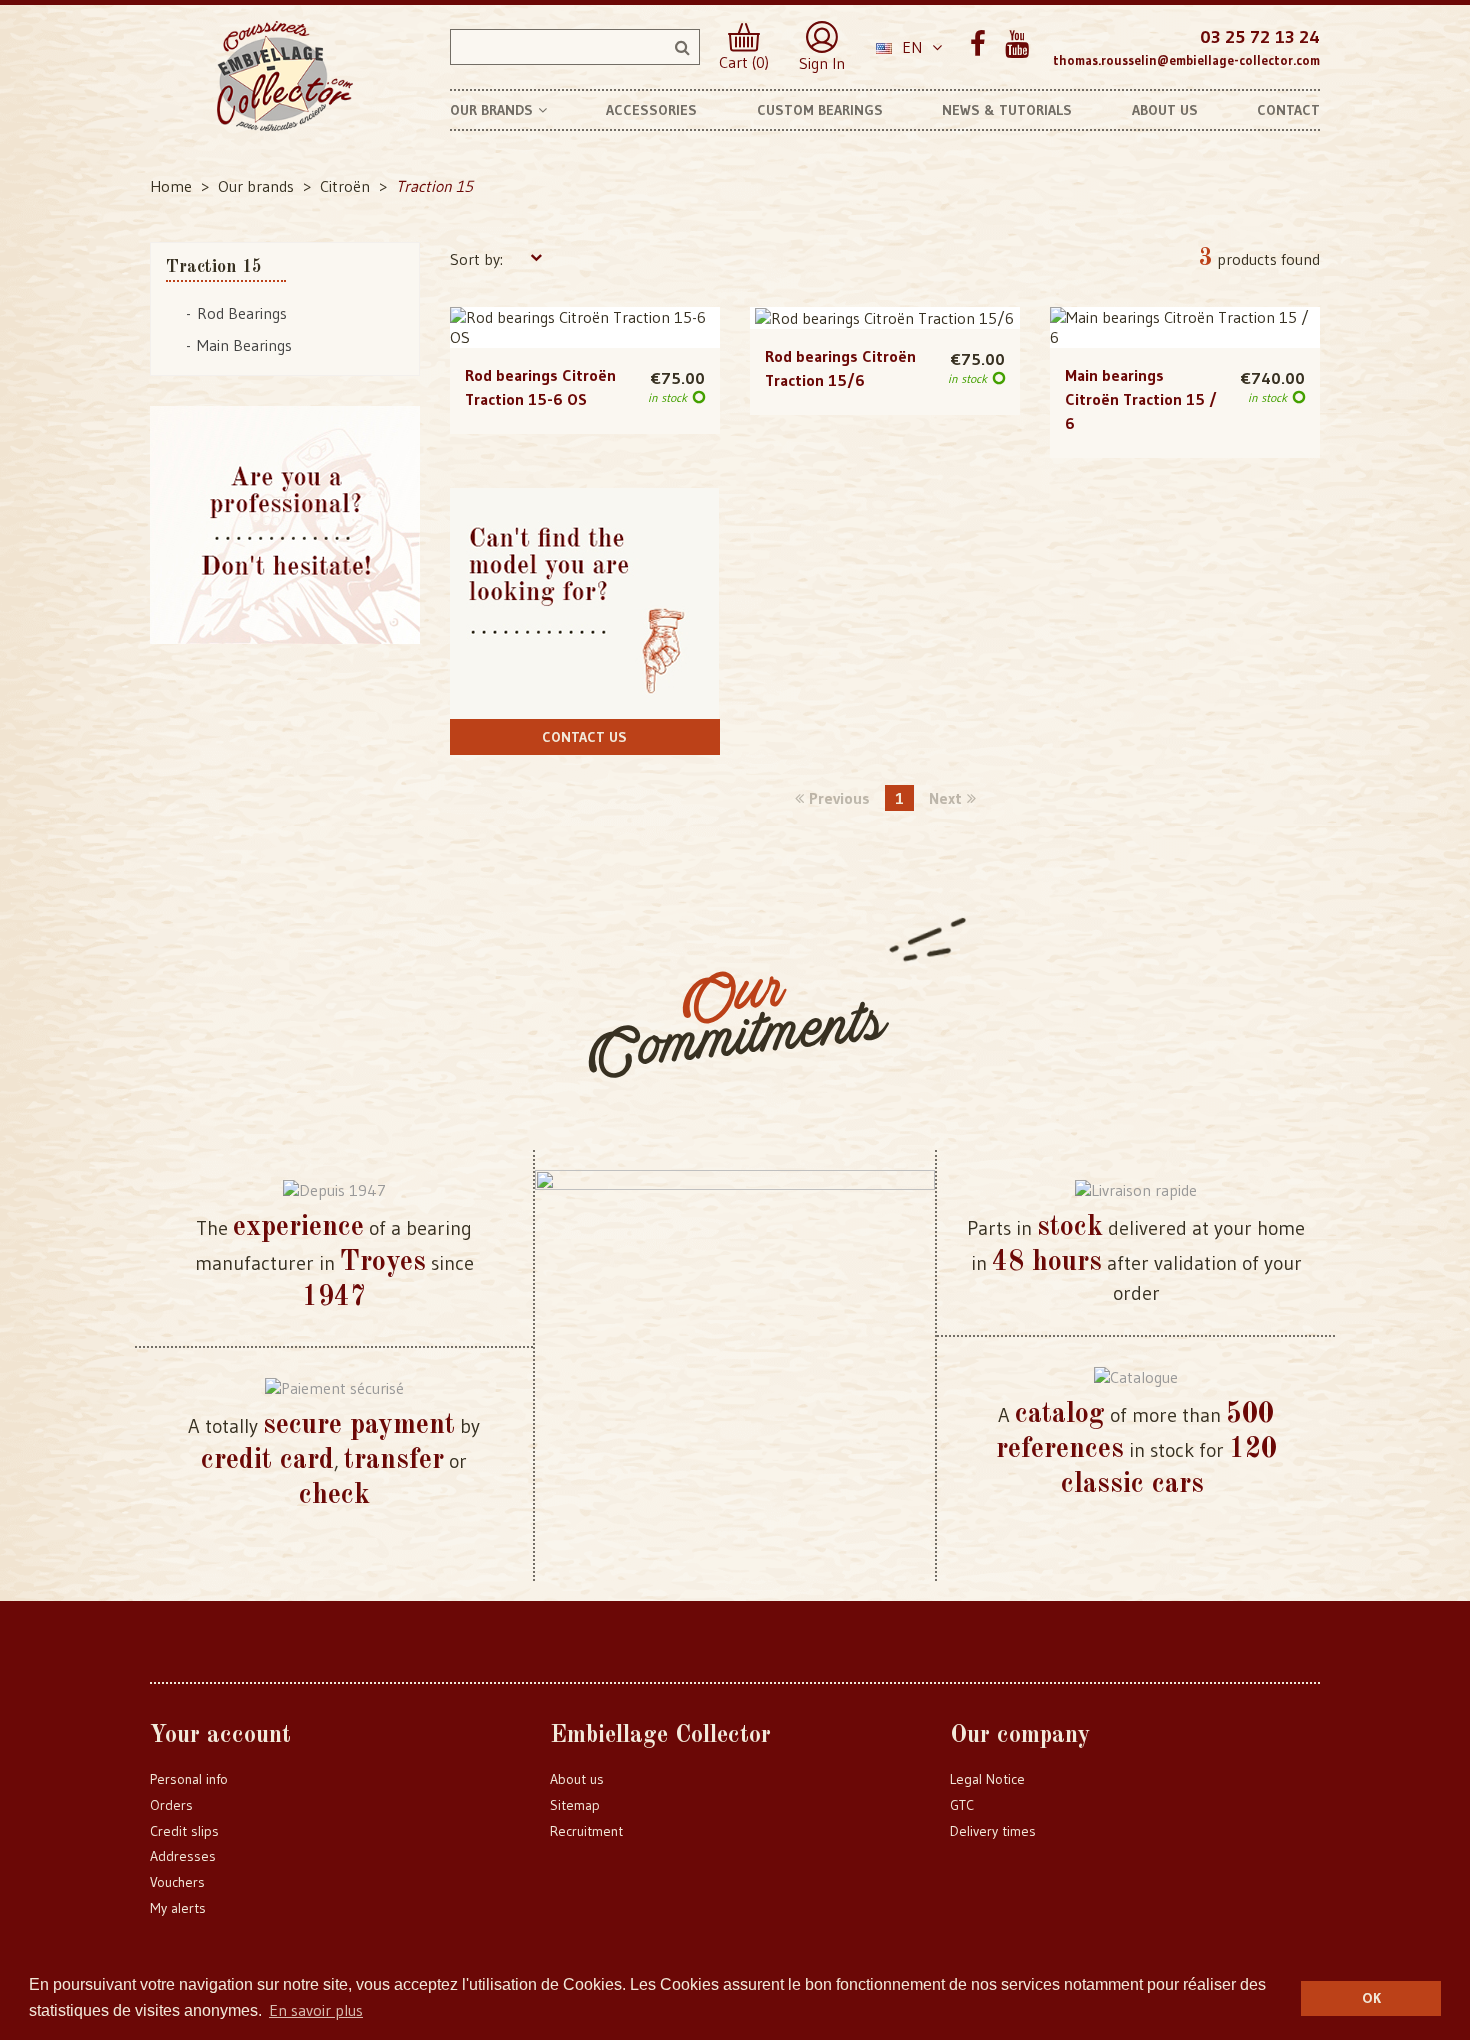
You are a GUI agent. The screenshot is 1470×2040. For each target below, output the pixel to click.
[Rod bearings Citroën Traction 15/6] (884, 318)
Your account (220, 1736)
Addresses (183, 1856)
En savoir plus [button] (316, 2010)
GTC (962, 1805)
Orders (171, 1805)
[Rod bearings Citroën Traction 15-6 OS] (585, 328)
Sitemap (575, 1805)
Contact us (584, 737)
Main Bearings (244, 345)
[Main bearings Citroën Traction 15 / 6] (1185, 328)
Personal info (189, 1779)
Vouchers (177, 1882)
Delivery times (993, 1831)
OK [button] (1371, 1998)
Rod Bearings (242, 313)
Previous (839, 798)
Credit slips (184, 1831)
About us (577, 1779)
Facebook (977, 44)
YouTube (1016, 44)
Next (945, 798)
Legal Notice (987, 1779)
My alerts (178, 1908)
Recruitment (586, 1831)
